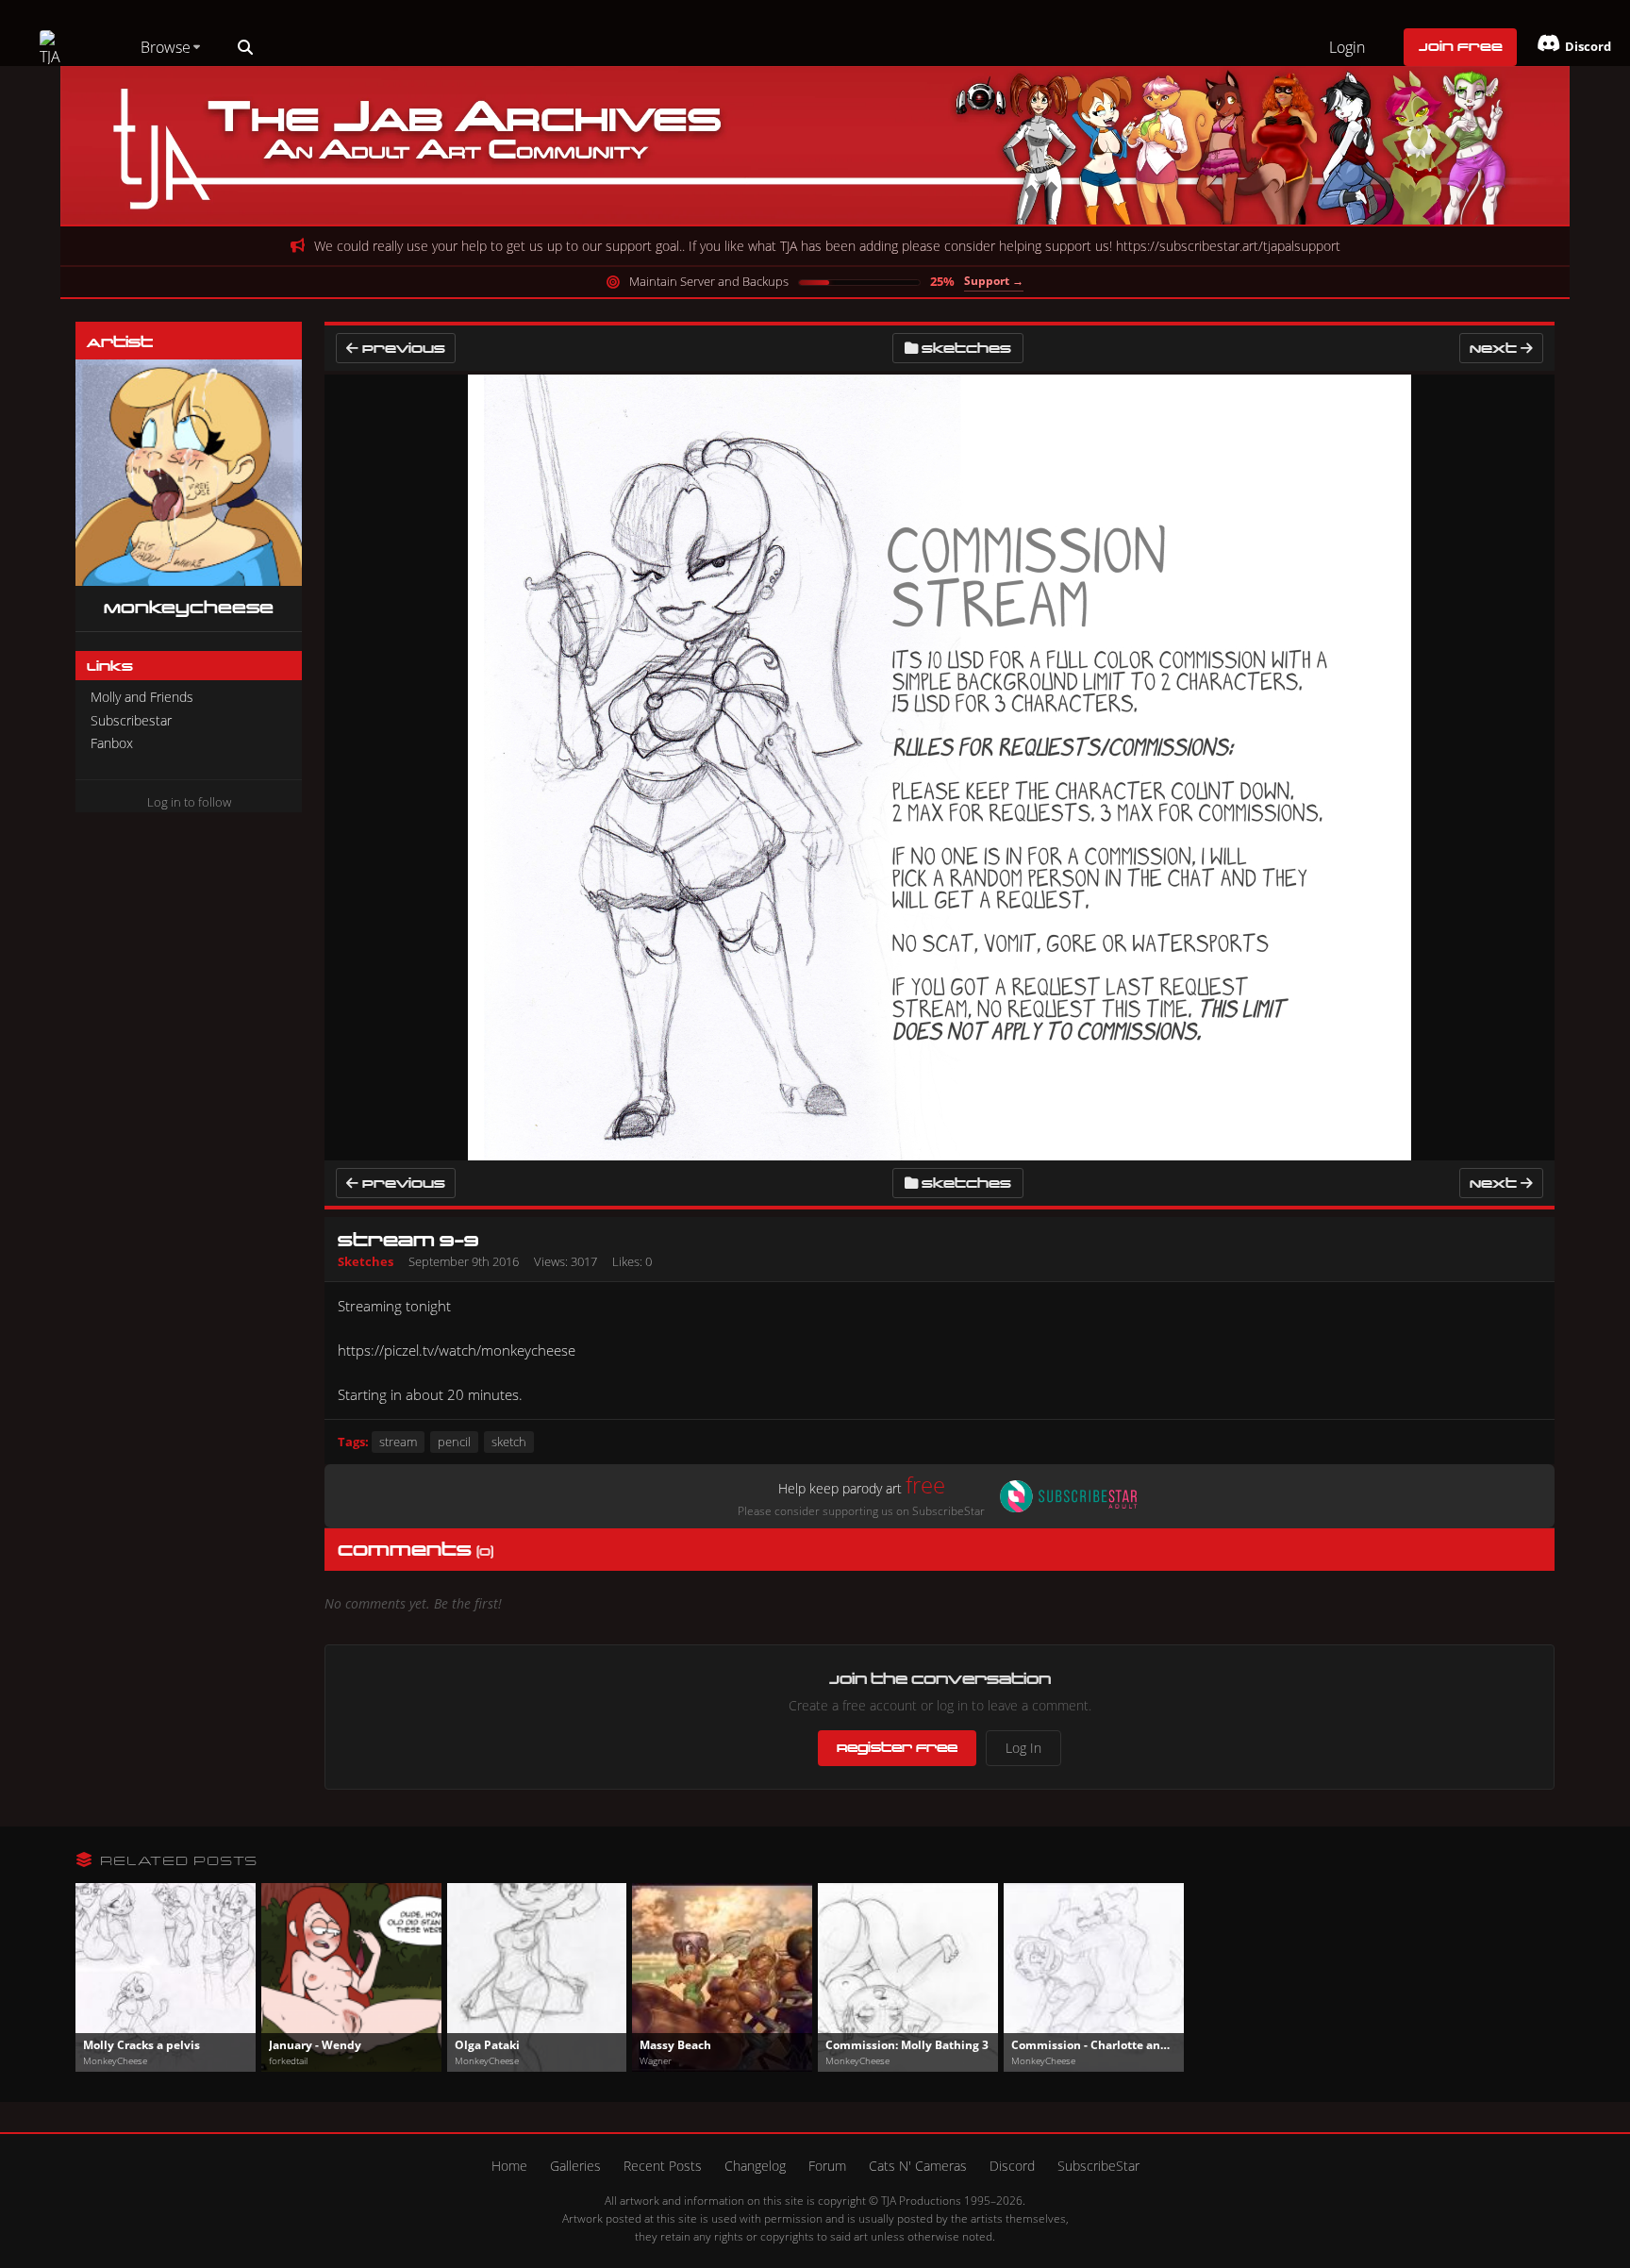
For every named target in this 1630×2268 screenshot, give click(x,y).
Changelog (755, 2166)
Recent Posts (663, 2166)
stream (398, 1442)
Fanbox (112, 743)
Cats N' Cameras (918, 2166)
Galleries (575, 2166)
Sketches (966, 348)
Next (1495, 348)
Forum (827, 2166)
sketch (509, 1442)
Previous (402, 348)
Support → (994, 281)
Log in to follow (189, 802)
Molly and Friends (142, 697)
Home (509, 2166)
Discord (1012, 2166)
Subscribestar (131, 720)
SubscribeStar (1098, 2166)
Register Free (897, 1747)
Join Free (1461, 46)
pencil (454, 1442)
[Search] (245, 47)
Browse (166, 47)
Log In (1023, 1748)
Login (1347, 47)
